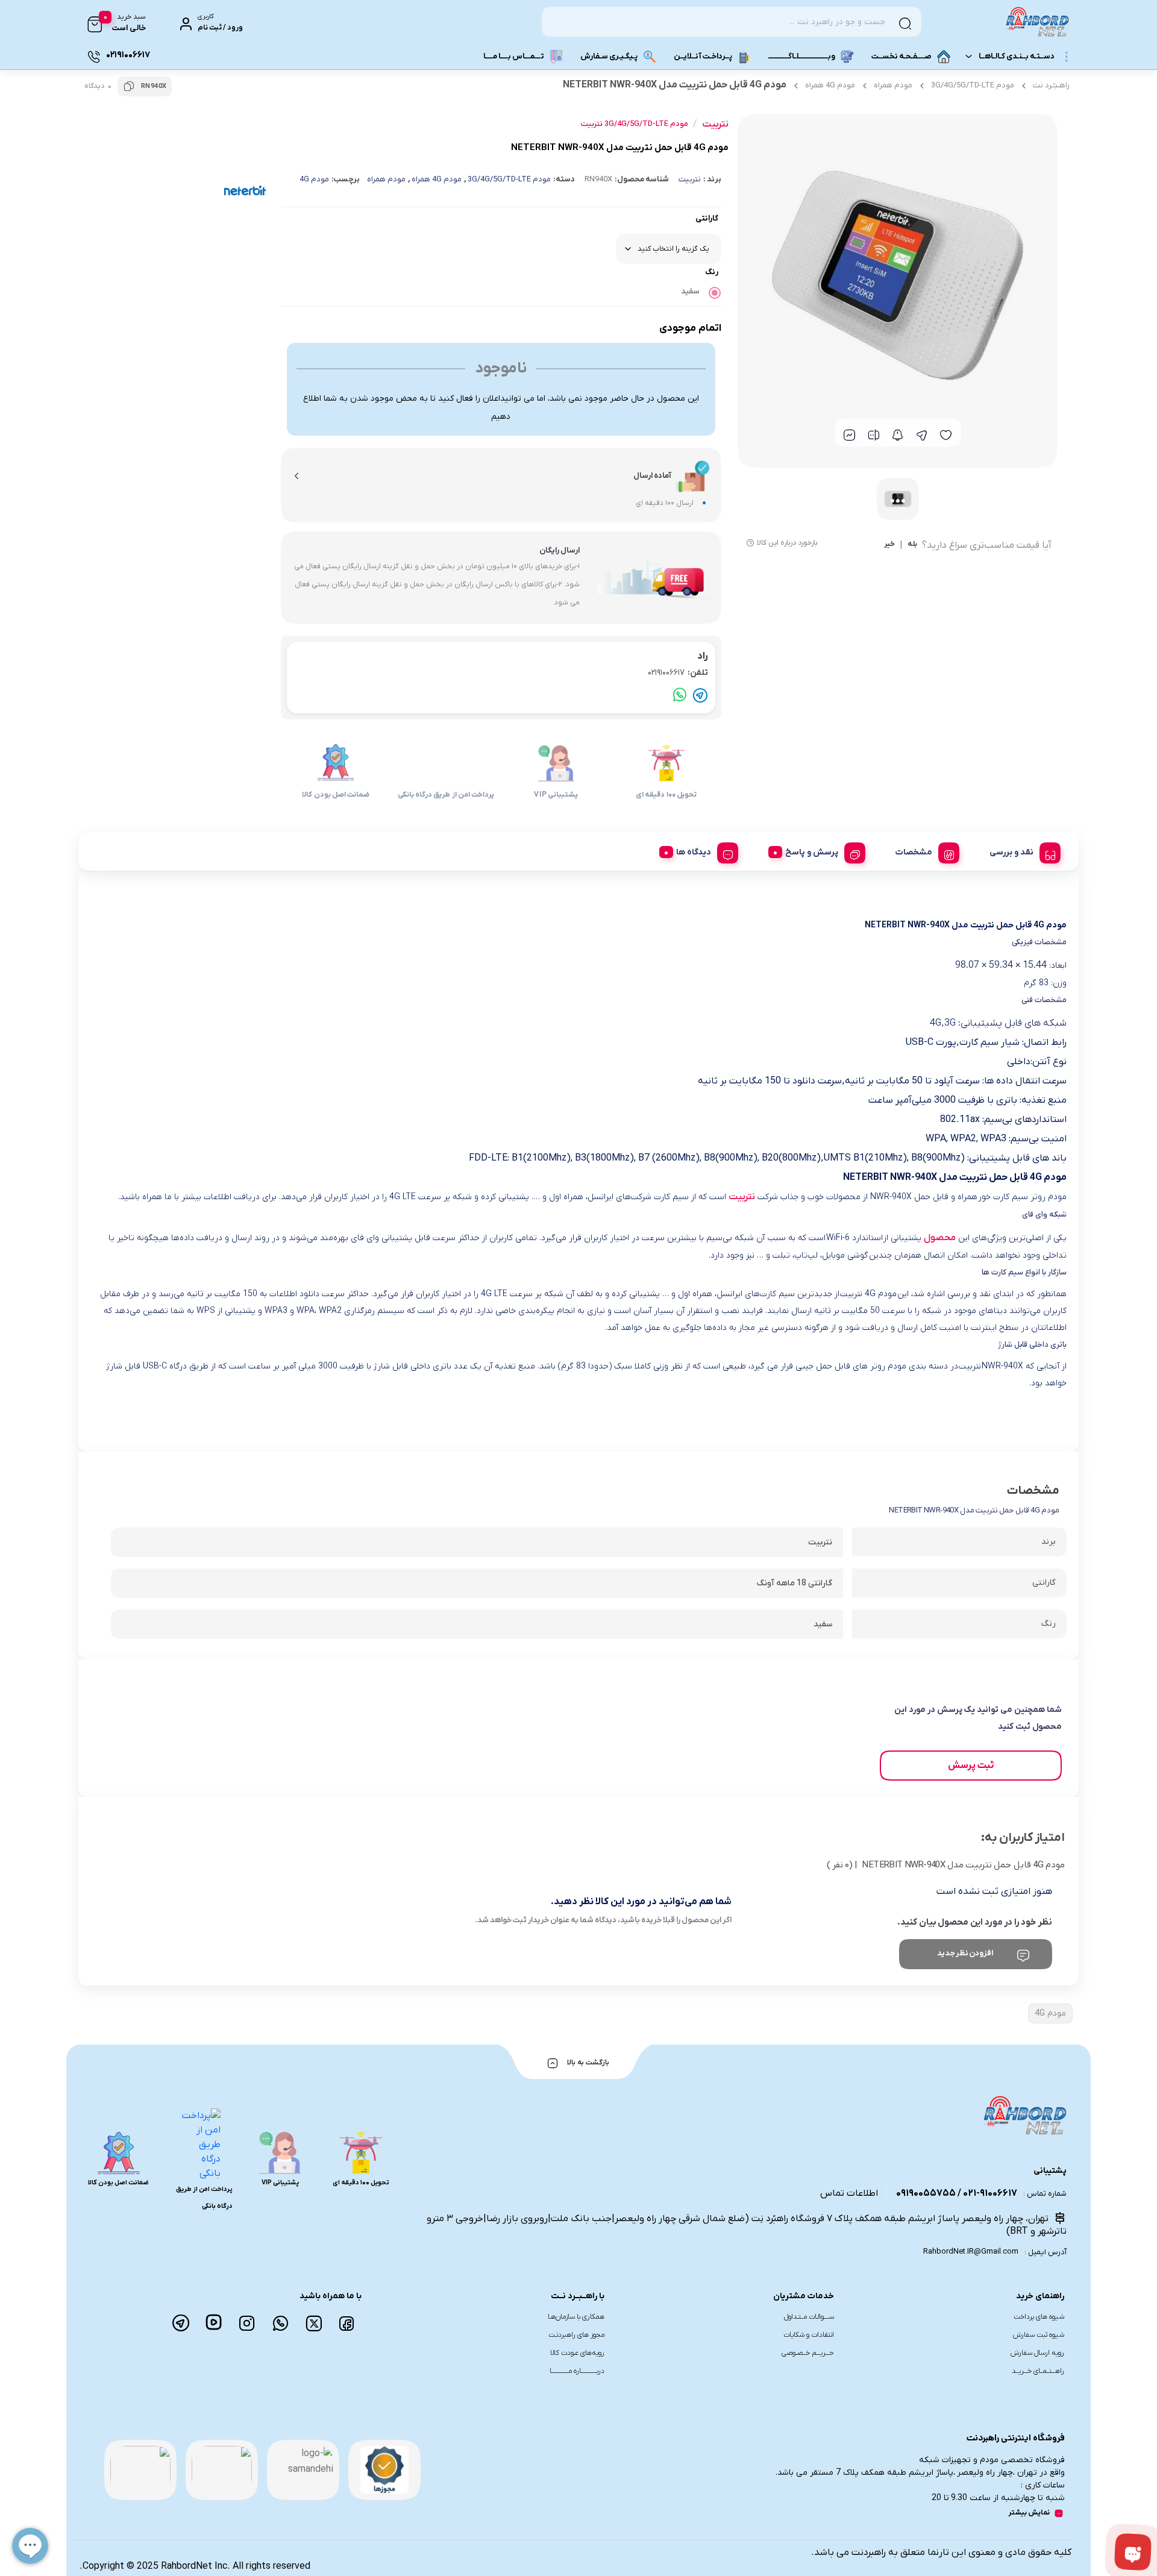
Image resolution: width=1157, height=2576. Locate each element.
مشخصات (914, 852)
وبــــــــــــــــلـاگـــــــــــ (802, 56)
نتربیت (690, 179)
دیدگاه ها (694, 852)
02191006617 (678, 673)
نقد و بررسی (1011, 852)
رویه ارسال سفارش (1037, 2353)
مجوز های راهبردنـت (576, 2335)
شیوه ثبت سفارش (1039, 2335)
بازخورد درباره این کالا (787, 543)
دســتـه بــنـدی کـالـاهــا (1017, 56)
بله (912, 545)
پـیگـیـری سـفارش (609, 56)
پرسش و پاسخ (812, 852)
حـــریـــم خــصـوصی (808, 2353)
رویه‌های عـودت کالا (577, 2353)
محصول (940, 1238)
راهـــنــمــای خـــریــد (1038, 2371)
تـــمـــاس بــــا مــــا (514, 56)
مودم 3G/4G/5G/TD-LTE (973, 85)
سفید (690, 291)
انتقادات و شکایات (809, 2335)
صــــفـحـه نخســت (901, 56)
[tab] (1021, 851)
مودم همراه (893, 85)
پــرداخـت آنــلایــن (703, 56)
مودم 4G (314, 179)
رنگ (712, 272)
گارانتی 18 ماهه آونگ (794, 1583)
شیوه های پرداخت (1039, 2317)
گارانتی (707, 218)
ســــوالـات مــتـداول (809, 2317)
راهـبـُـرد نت (1051, 85)
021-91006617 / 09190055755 (957, 2193)
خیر (889, 545)
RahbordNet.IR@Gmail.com (971, 2252)
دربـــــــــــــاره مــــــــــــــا (577, 2371)
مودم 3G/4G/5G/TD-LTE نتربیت (635, 124)
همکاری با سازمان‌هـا (576, 2317)
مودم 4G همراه (830, 85)
